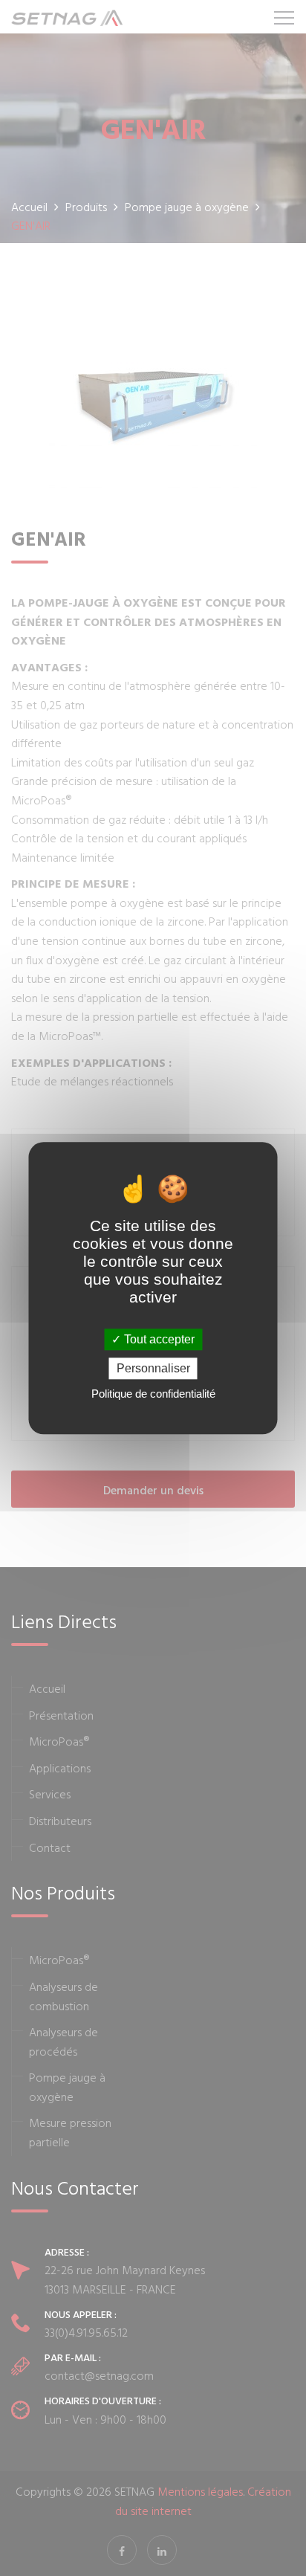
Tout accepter (158, 1339)
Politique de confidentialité (153, 1394)
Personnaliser (153, 1368)
